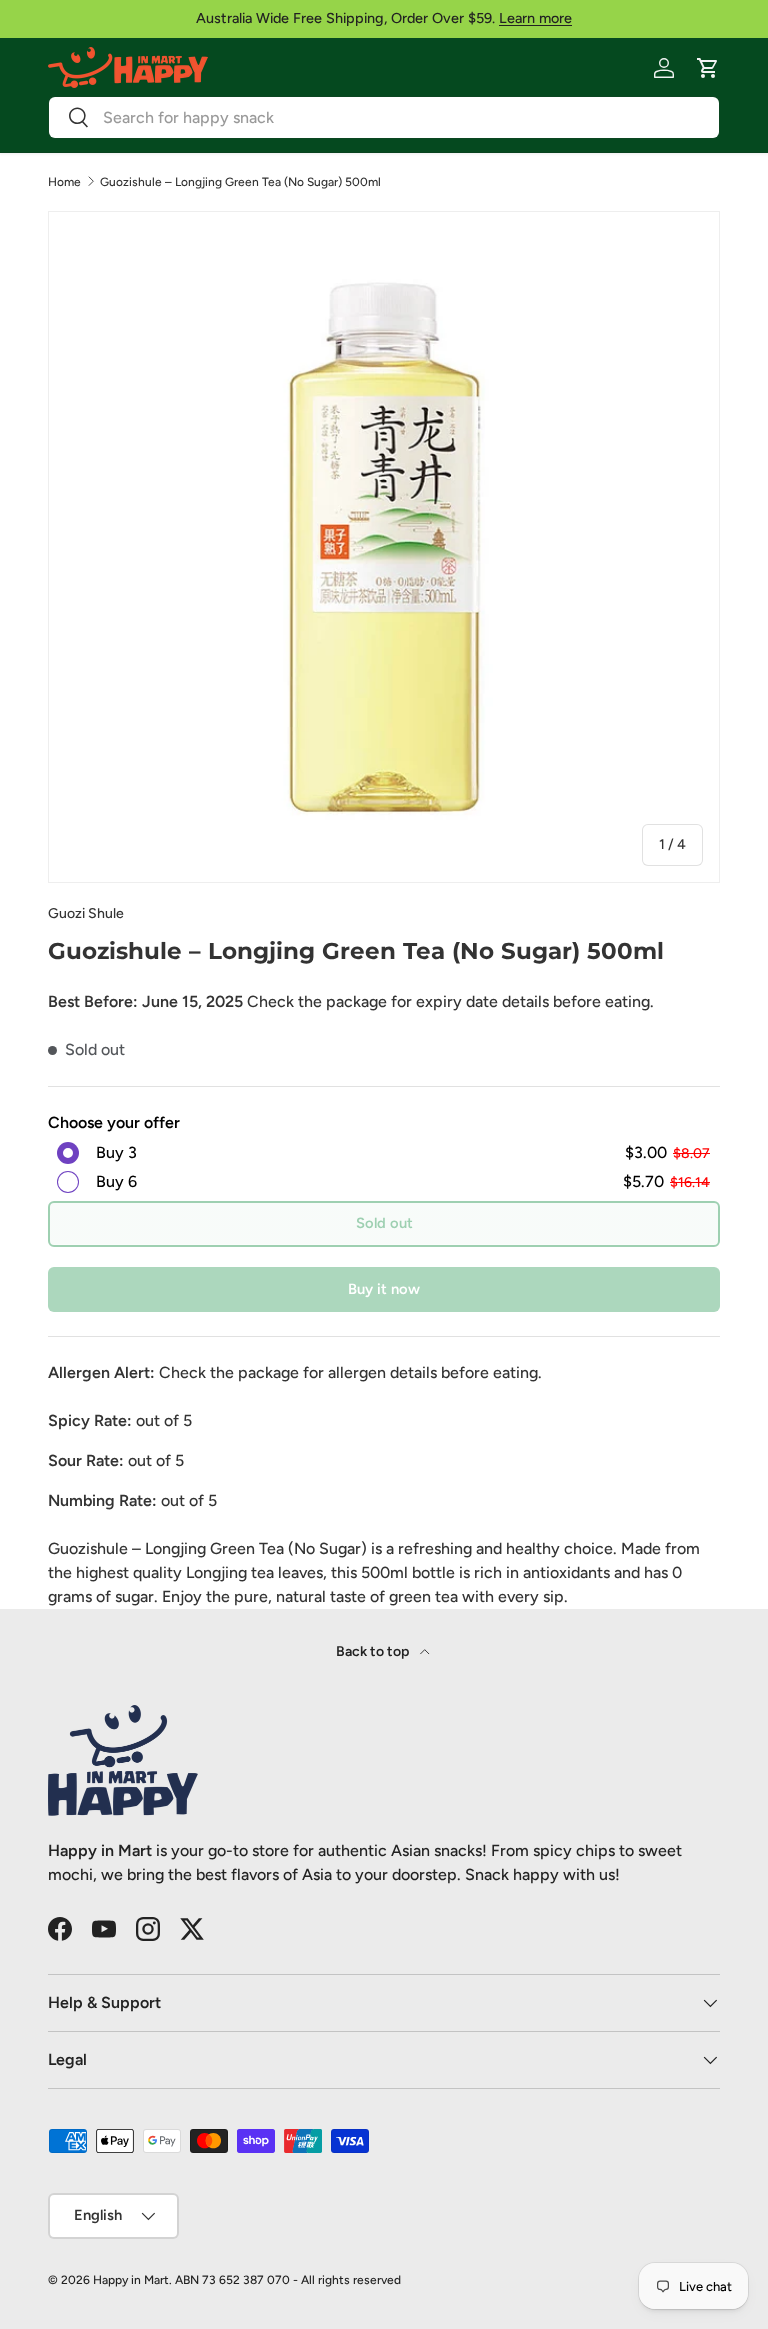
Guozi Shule (86, 913)
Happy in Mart (131, 2280)
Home (64, 182)
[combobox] (384, 117)
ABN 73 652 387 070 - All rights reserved (288, 2280)
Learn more (535, 18)
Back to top (374, 1651)
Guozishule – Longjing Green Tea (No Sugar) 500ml (240, 182)
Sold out (384, 1223)
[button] (708, 68)
